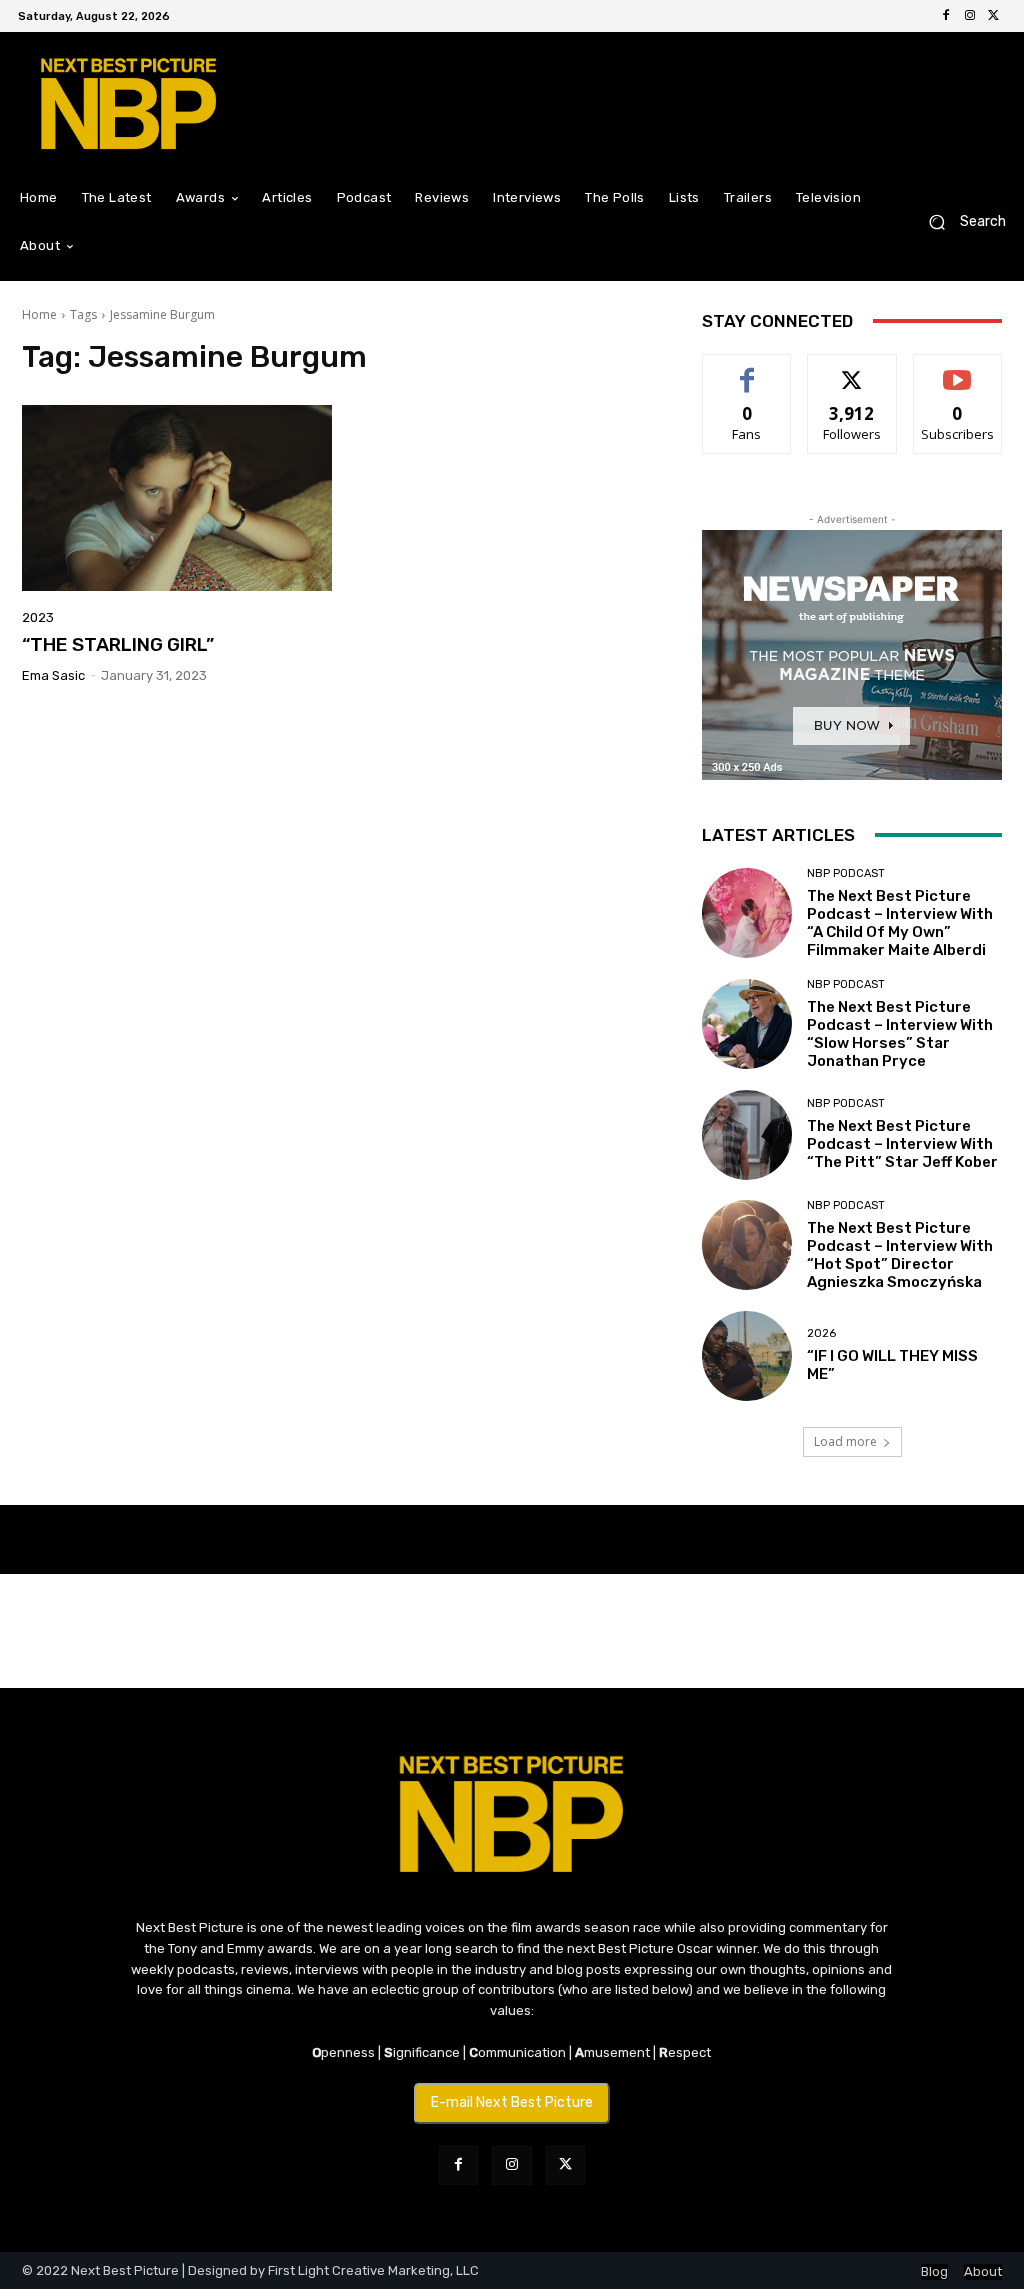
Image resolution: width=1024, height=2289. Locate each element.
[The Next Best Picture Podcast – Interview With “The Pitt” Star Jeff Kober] (747, 1135)
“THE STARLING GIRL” (118, 644)
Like (747, 369)
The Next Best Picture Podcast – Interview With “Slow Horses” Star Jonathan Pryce (900, 1034)
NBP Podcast (846, 873)
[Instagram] (970, 16)
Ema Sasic (53, 675)
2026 (821, 1333)
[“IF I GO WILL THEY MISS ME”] (747, 1356)
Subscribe (958, 369)
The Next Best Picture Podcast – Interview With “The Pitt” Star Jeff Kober (902, 1144)
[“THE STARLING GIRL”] (177, 498)
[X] (994, 16)
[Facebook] (946, 16)
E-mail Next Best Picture (512, 2102)
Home (39, 314)
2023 (38, 617)
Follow (852, 369)
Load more (845, 1441)
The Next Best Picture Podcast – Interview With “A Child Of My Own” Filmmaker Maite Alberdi (900, 923)
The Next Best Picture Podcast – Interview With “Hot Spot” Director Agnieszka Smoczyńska (900, 1255)
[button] (959, 222)
